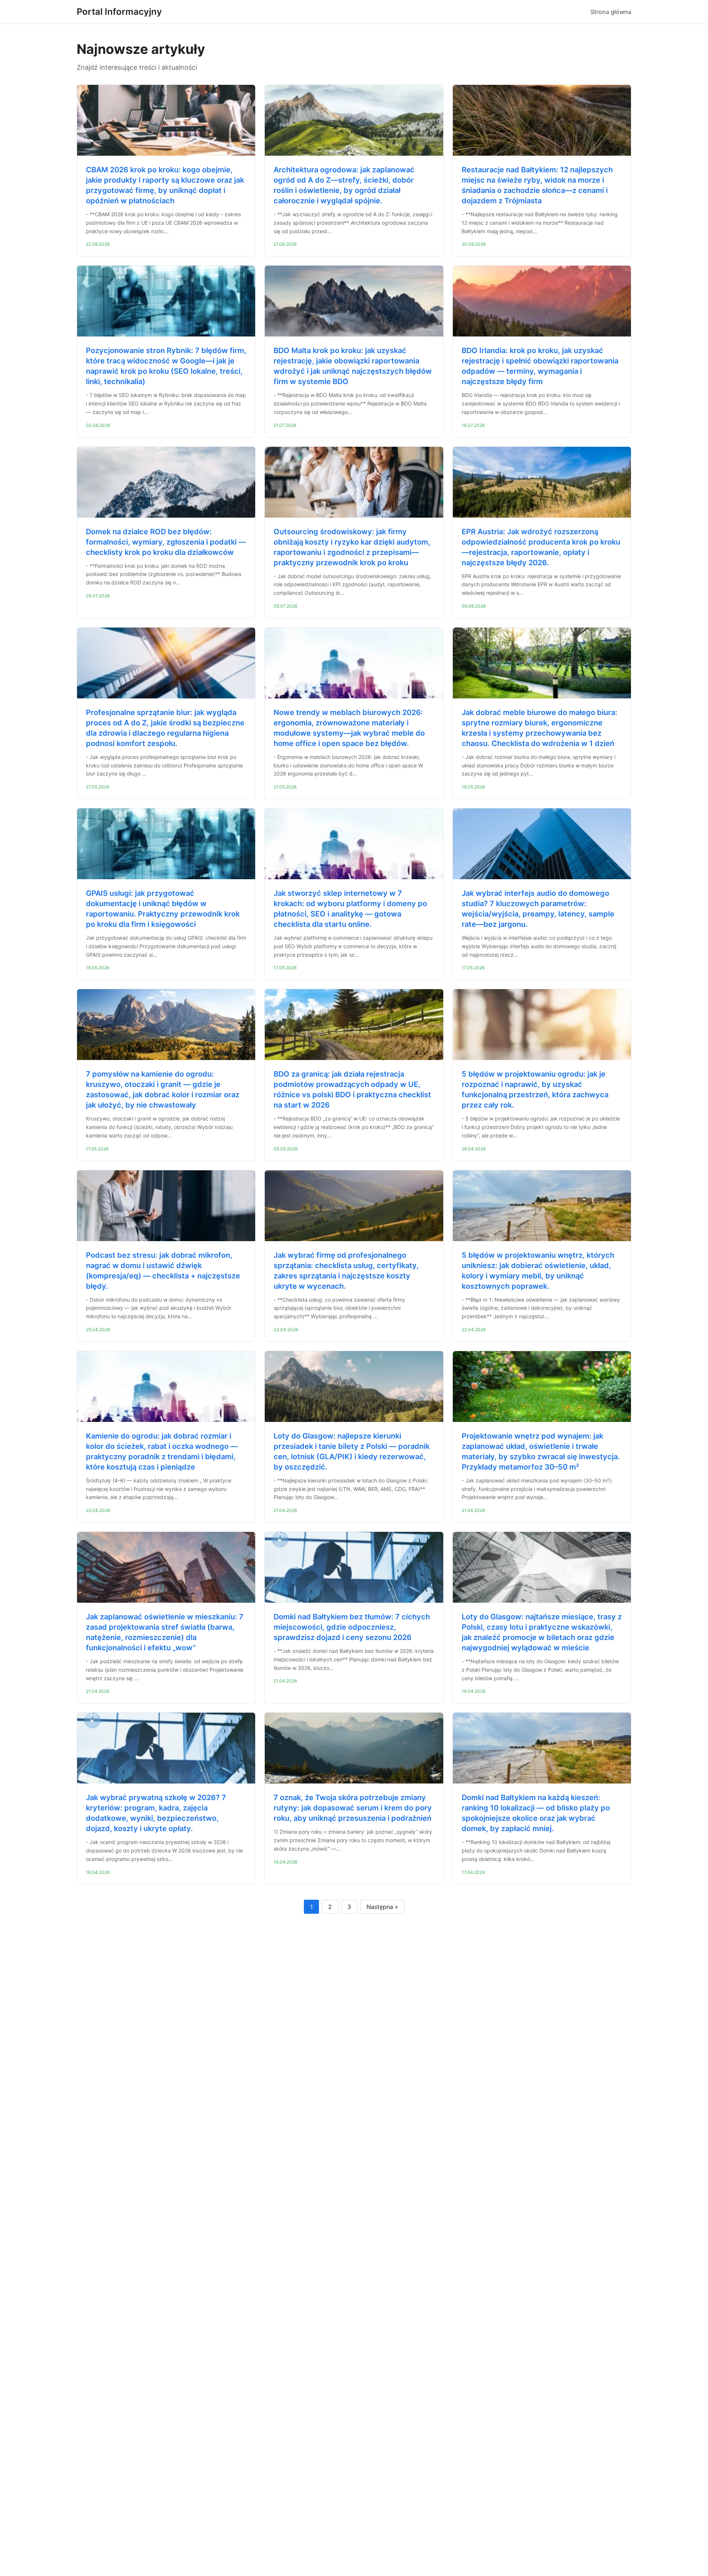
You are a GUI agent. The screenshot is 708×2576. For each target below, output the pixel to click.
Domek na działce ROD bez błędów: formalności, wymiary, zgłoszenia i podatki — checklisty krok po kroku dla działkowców (166, 542)
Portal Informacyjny (119, 12)
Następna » (382, 1907)
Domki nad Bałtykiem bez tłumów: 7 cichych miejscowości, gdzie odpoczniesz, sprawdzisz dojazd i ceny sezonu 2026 (352, 1627)
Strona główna (611, 12)
